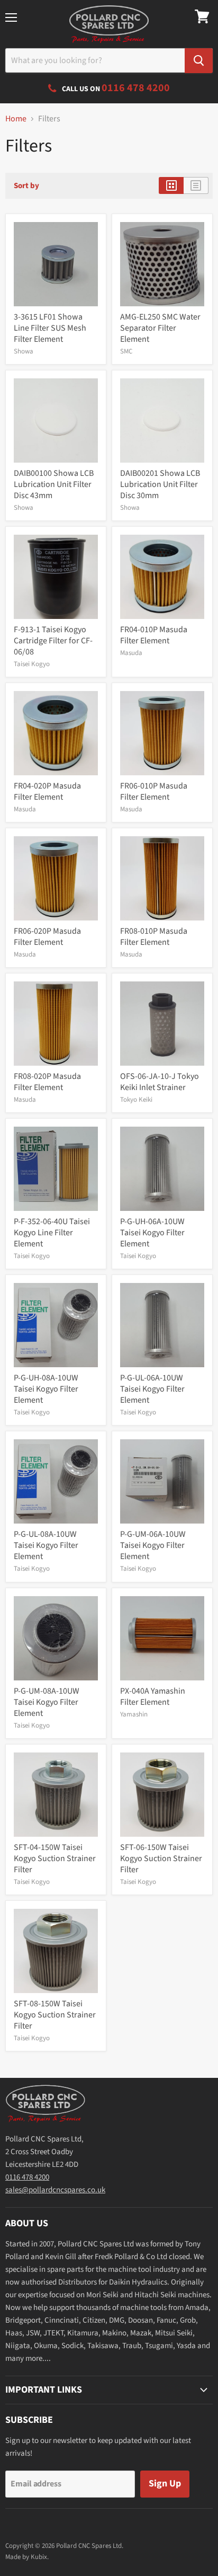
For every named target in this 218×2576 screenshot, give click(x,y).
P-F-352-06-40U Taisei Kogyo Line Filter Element (52, 1233)
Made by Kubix (26, 2557)
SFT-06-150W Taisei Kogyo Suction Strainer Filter (161, 1858)
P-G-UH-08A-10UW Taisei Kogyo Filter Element (46, 1389)
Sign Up (165, 2484)
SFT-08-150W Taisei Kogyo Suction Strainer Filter (55, 2015)
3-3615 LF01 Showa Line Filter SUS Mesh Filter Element (50, 328)
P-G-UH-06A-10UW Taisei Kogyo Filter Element (152, 1233)
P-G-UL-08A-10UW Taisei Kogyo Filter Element (46, 1545)
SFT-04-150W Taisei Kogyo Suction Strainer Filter (55, 1858)
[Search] (199, 61)
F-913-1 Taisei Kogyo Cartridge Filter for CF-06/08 (53, 641)
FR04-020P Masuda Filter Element (47, 791)
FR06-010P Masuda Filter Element (154, 791)
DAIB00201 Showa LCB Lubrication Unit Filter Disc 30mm (160, 484)
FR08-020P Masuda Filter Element (47, 1082)
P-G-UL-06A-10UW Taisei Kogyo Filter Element (152, 1389)
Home (16, 119)
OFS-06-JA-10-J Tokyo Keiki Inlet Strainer (160, 1082)
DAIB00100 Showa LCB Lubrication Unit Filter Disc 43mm (54, 484)
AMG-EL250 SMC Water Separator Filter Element (160, 328)
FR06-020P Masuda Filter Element (47, 937)
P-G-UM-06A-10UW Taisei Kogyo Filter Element (153, 1545)
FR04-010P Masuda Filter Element (154, 635)
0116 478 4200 (27, 2177)
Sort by (26, 186)
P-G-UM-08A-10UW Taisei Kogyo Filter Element (47, 1702)
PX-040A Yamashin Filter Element (153, 1697)
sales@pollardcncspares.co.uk (55, 2190)
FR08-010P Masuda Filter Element (154, 937)
